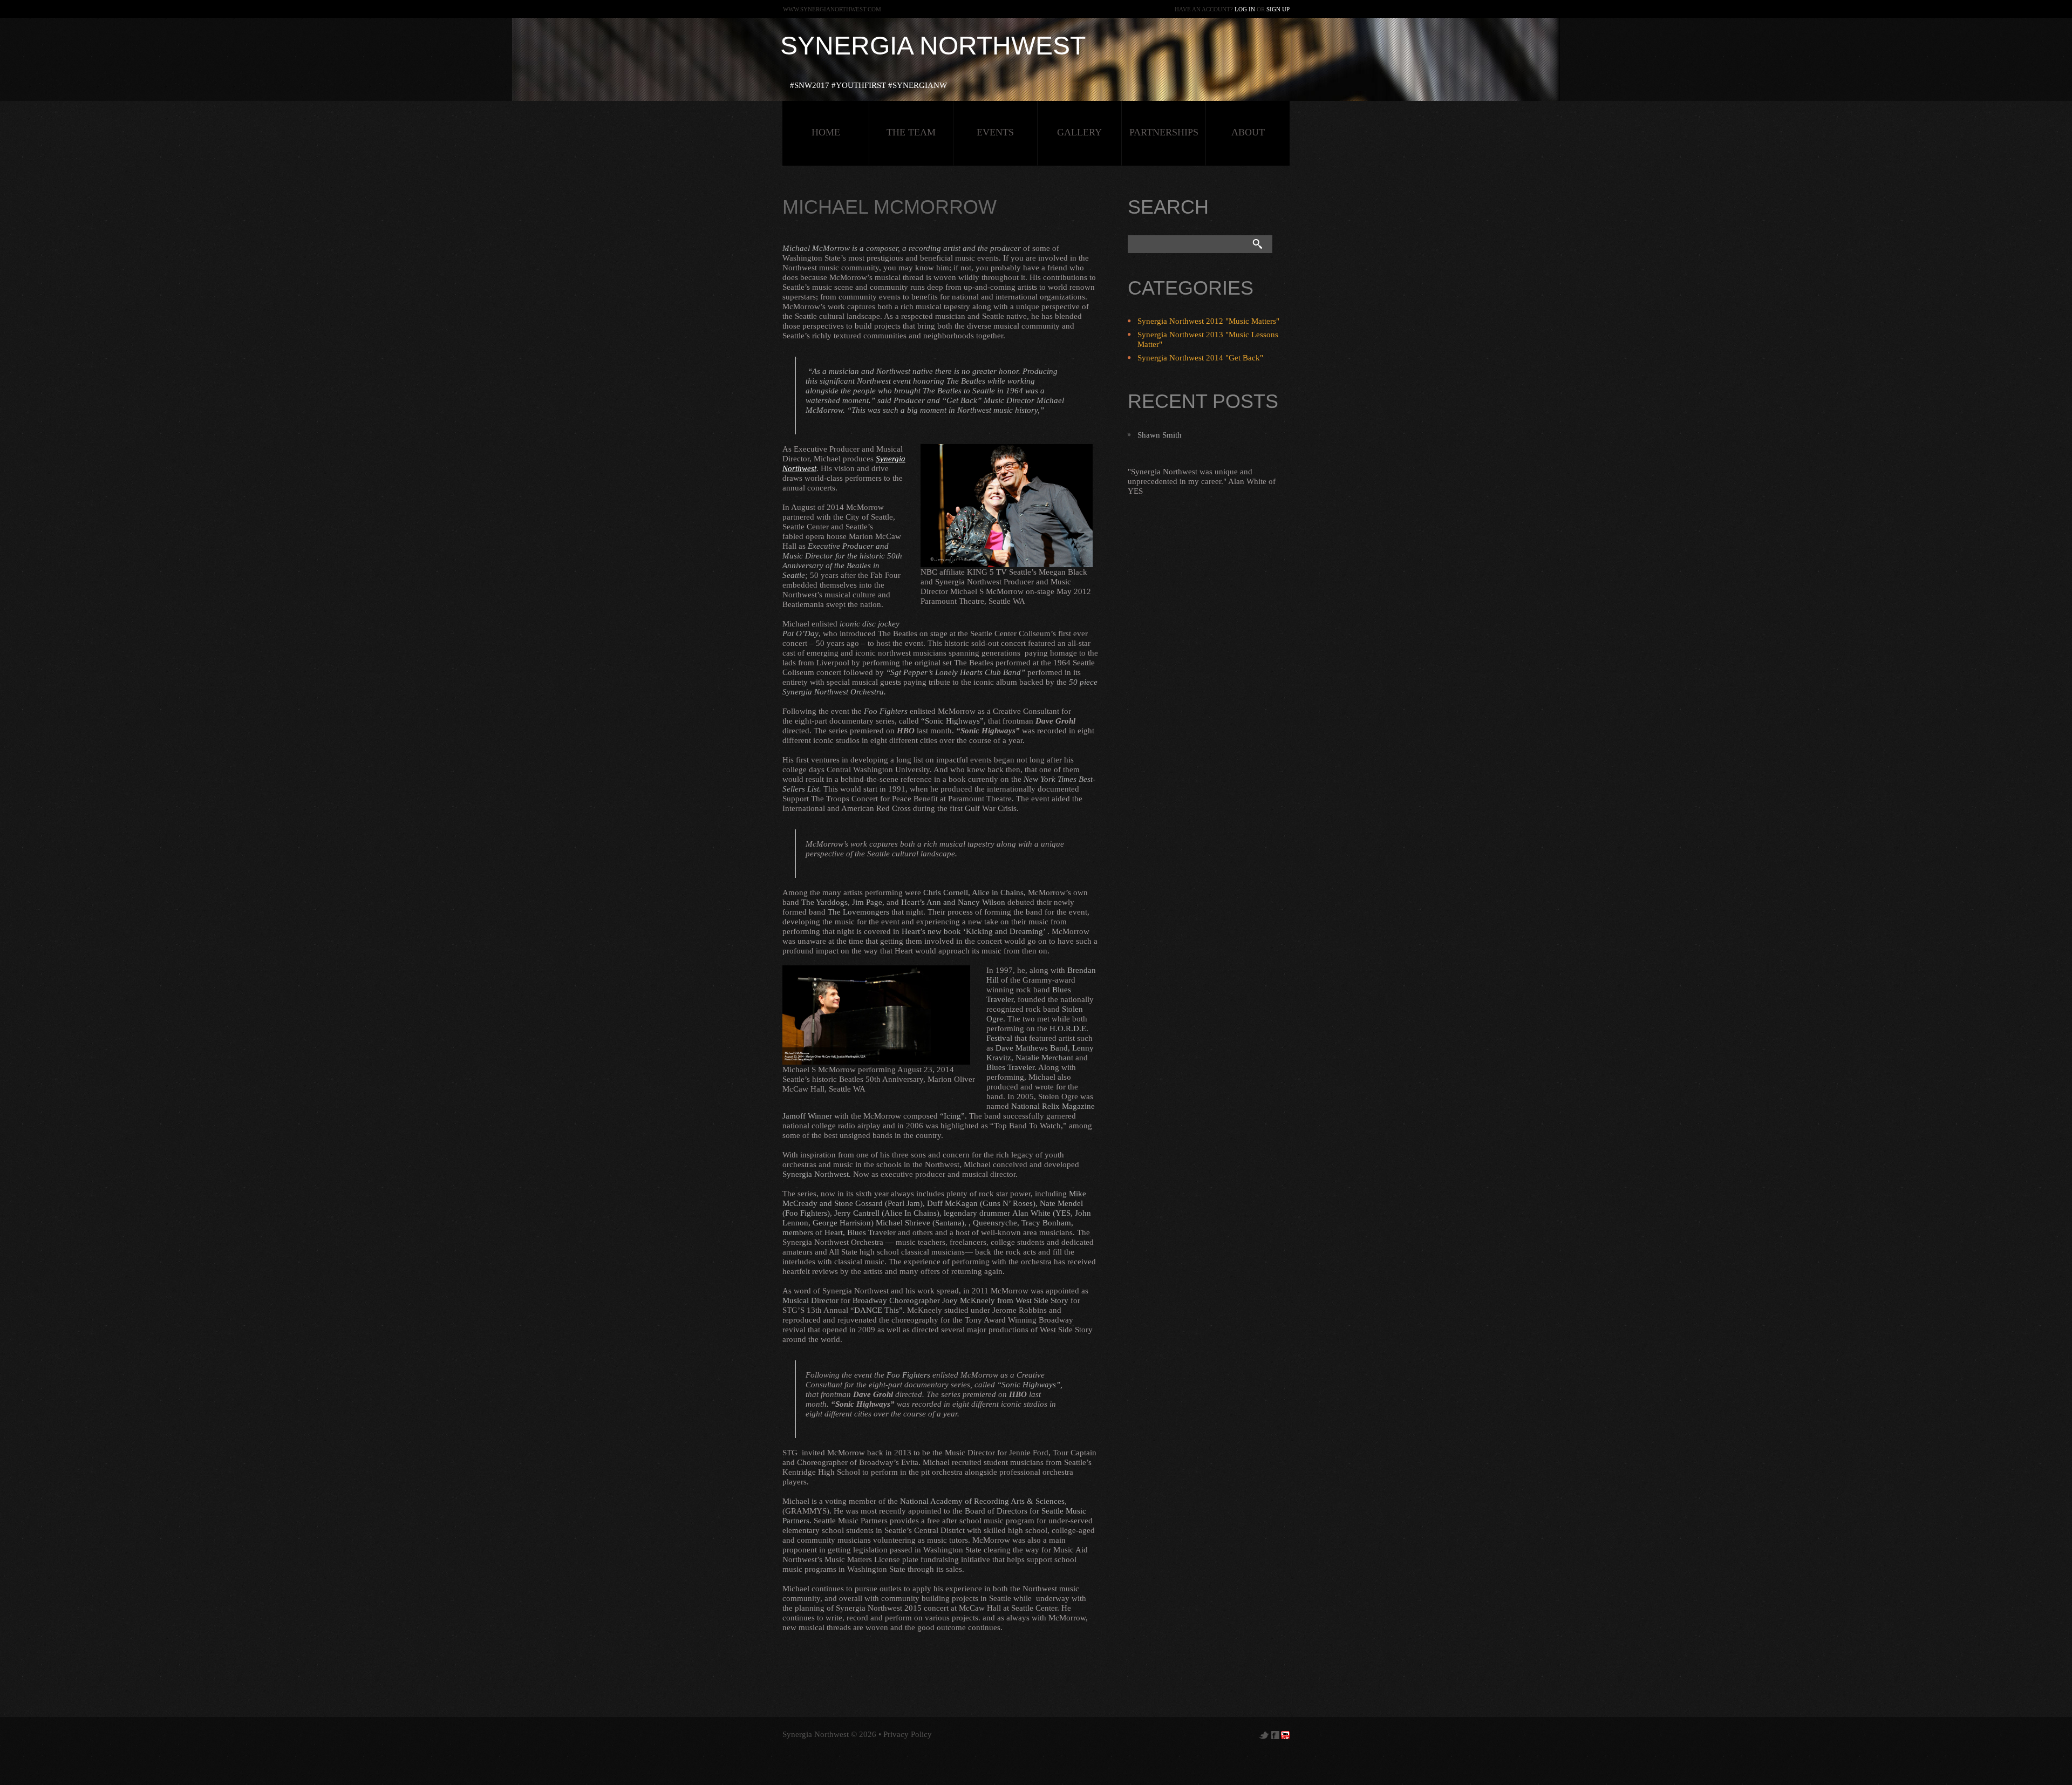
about (1248, 132)
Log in (1245, 9)
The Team (911, 132)
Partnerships (1164, 132)
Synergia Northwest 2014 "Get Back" (1200, 358)
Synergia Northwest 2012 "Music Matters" (1208, 321)
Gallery (1079, 132)
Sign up (1278, 9)
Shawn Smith (1160, 435)
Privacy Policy (908, 1734)
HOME (826, 132)
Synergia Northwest (933, 46)
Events (995, 132)
